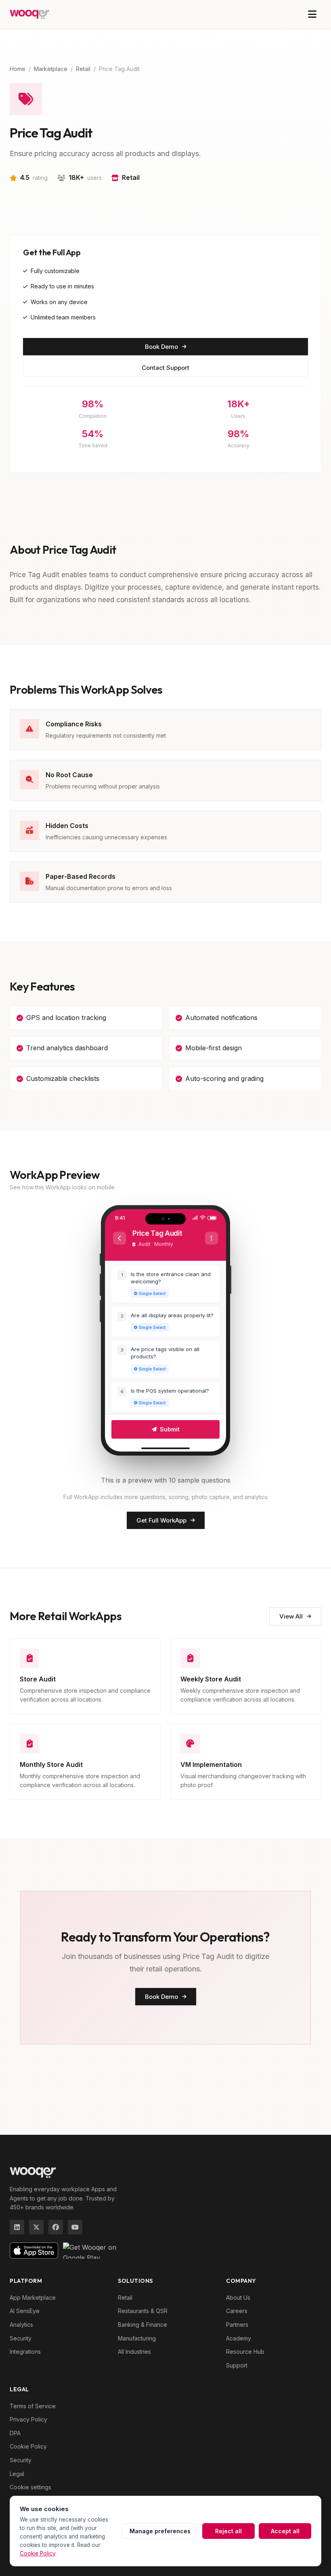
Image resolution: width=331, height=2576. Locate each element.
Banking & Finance (142, 2325)
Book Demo (161, 347)
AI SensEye (25, 2311)
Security (21, 2338)
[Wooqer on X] (36, 2227)
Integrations (25, 2352)
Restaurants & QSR (143, 2311)
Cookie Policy (28, 2446)
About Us (238, 2298)
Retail (83, 69)
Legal (17, 2474)
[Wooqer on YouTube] (75, 2227)
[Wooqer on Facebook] (56, 2227)
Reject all (228, 2531)
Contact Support (165, 368)
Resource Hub (245, 2352)
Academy (239, 2338)
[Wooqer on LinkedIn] (17, 2227)
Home (18, 69)
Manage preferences (160, 2531)
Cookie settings (30, 2487)
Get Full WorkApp (161, 1520)
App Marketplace (33, 2298)
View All (291, 1616)
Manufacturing (137, 2338)
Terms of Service (33, 2406)
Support (237, 2365)
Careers (237, 2311)
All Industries (134, 2352)
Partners (237, 2325)
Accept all (285, 2531)
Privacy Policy (28, 2419)
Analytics (21, 2325)
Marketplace (51, 69)
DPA (15, 2433)
